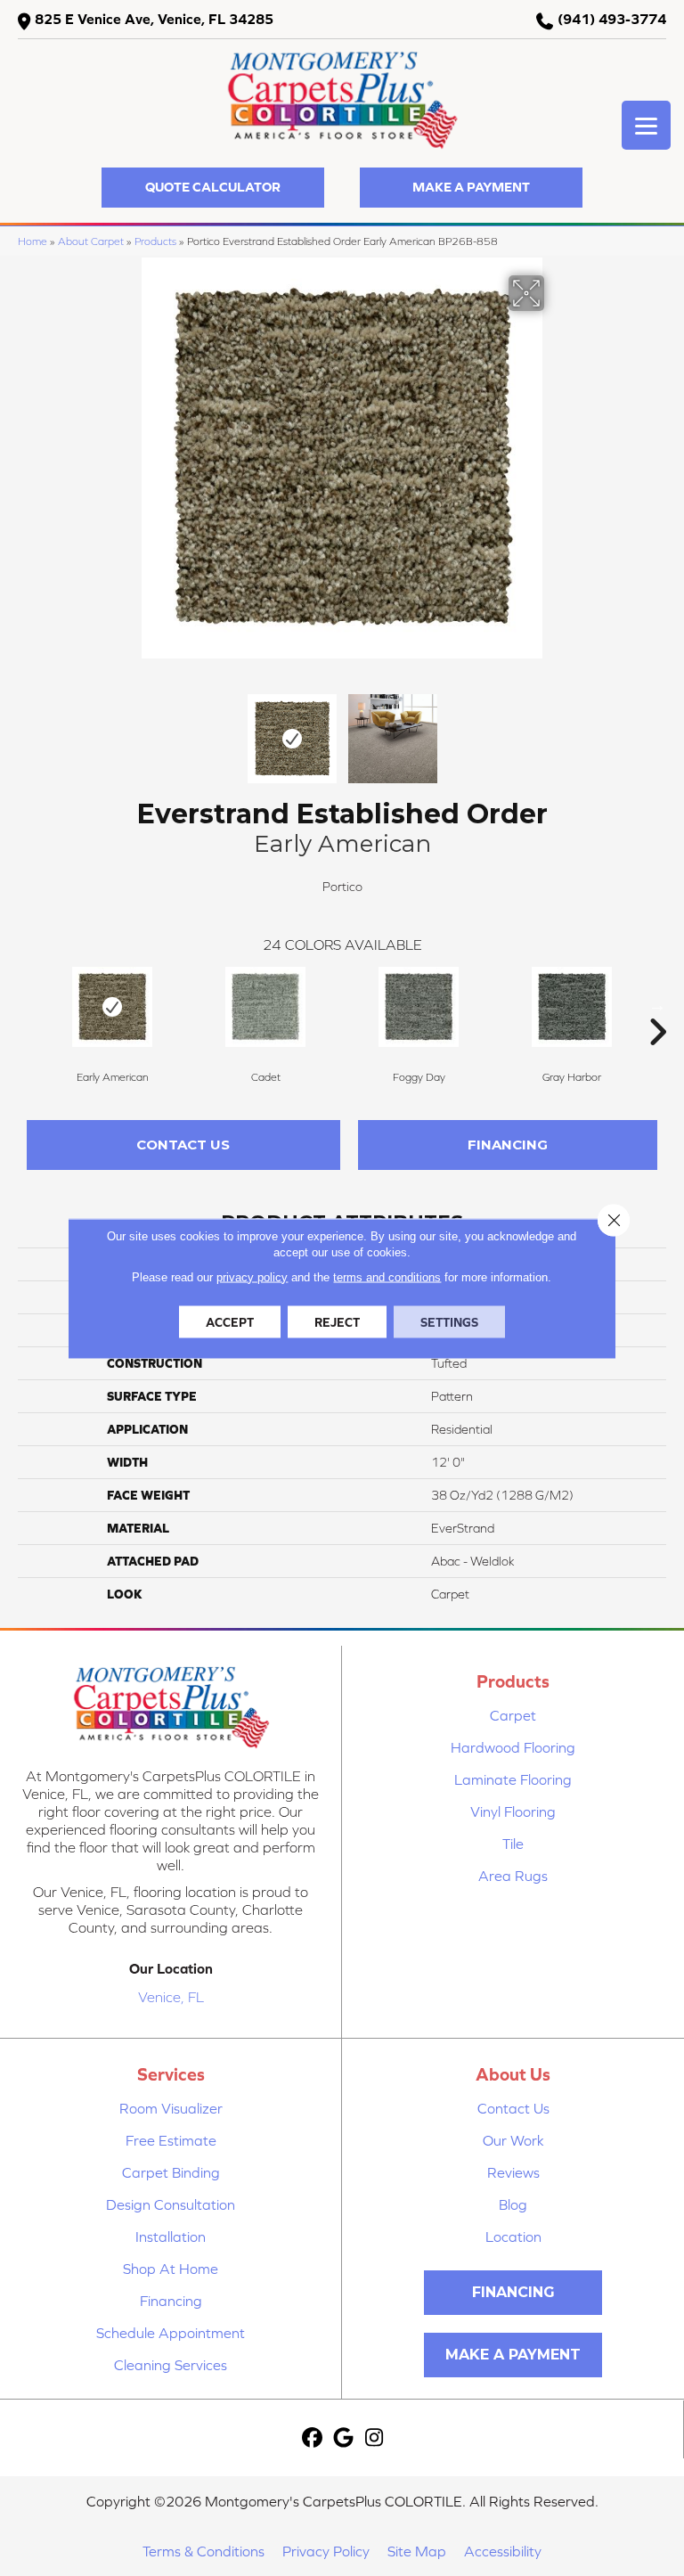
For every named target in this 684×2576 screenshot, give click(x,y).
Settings (449, 1321)
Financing (508, 1145)
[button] (213, 188)
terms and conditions (387, 1276)
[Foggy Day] (419, 1007)
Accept (230, 1321)
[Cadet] (265, 1007)
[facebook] (312, 2438)
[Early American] (112, 1007)
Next (556, 730)
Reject (337, 1321)
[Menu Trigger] (646, 125)
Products (155, 241)
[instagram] (375, 2438)
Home (33, 241)
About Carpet (91, 241)
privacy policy (252, 1276)
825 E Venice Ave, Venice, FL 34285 (154, 19)
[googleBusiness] (343, 2438)
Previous (128, 730)
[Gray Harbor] (572, 1007)
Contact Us (183, 1145)
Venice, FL (171, 1997)
